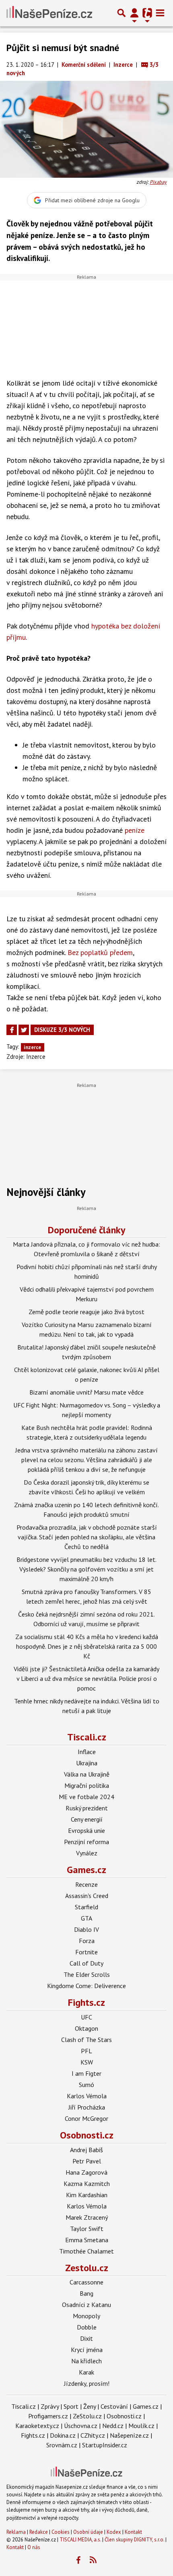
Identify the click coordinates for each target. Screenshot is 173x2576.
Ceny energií (87, 1819)
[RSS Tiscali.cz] (93, 2560)
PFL (86, 2051)
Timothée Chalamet (86, 2251)
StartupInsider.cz (105, 2445)
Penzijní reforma (86, 1842)
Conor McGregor (86, 2118)
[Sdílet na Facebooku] (12, 1030)
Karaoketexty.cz (37, 2426)
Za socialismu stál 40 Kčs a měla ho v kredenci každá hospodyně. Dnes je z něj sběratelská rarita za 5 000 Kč (87, 1646)
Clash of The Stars (86, 2040)
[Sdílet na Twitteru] (24, 1030)
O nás (34, 2547)
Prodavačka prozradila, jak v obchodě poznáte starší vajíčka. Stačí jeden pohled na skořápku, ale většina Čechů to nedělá (87, 1537)
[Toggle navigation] (160, 13)
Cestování (114, 2406)
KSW (87, 2062)
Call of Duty (86, 1963)
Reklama (16, 2532)
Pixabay (158, 182)
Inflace (87, 1752)
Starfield (86, 1907)
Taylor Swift (87, 2229)
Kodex (114, 2532)
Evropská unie (86, 1830)
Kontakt (133, 2532)
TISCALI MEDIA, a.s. (80, 2540)
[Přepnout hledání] (122, 13)
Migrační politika (87, 1785)
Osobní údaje (88, 2532)
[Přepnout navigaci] (134, 13)
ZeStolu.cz (87, 2416)
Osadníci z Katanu (86, 2305)
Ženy (90, 2406)
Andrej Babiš (86, 2150)
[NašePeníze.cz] (49, 13)
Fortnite (86, 1952)
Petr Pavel (87, 2161)
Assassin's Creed (87, 1896)
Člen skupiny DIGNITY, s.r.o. (134, 2540)
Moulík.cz (141, 2426)
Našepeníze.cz (129, 2435)
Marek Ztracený (87, 2217)
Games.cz (86, 1870)
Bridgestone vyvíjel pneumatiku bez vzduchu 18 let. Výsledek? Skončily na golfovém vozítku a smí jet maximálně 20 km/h (86, 1569)
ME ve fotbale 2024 (86, 1797)
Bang (86, 2293)
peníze (135, 830)
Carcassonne (86, 2282)
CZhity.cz (93, 2435)
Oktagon (86, 2028)
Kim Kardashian (87, 2195)
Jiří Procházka (87, 2107)
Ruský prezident (87, 1808)
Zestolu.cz (87, 2268)
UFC (86, 2017)
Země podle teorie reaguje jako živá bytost (86, 1312)
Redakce (39, 2532)
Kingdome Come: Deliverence (86, 1986)
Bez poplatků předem (100, 952)
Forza (87, 1941)
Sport (71, 2406)
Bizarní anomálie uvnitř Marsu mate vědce (86, 1392)
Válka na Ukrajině (87, 1774)
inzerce (32, 1047)
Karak (86, 2372)
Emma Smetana (87, 2240)
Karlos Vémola (87, 2096)
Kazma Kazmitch (87, 2184)
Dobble (87, 2327)
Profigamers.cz (48, 2416)
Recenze (86, 1884)
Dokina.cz (63, 2435)
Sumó (86, 2085)
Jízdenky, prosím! (87, 2383)
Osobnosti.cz (87, 2135)
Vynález (87, 1853)
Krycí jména (87, 2350)
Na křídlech (86, 2361)
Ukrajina (87, 1763)
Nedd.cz (113, 2426)
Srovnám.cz (62, 2445)
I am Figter (86, 2073)
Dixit (86, 2338)
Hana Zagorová (86, 2172)
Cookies (61, 2532)
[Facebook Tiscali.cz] (78, 2560)
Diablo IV (86, 1929)
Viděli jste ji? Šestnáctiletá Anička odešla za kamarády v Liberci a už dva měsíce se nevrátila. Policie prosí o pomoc (86, 1678)
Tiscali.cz (87, 1737)
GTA (86, 1918)
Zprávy (50, 2406)
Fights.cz (86, 2002)
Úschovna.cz (81, 2426)
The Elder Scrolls (87, 1974)
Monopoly (86, 2316)
